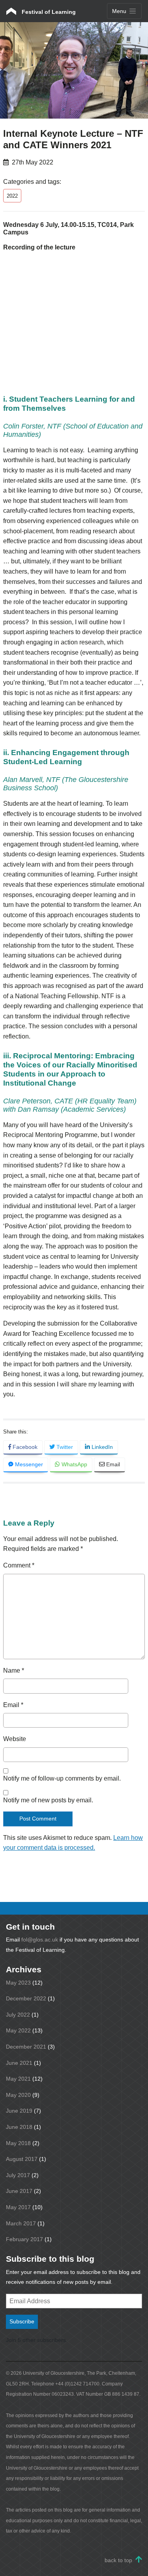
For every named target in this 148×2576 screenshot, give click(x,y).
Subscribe (22, 2321)
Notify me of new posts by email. (48, 1800)
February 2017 (24, 2239)
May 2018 (18, 2143)
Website (15, 1739)
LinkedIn (101, 1447)
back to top (118, 2560)
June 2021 (19, 2063)
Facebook (24, 1447)
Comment (19, 1565)
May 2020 (18, 2095)
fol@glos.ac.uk (40, 1940)
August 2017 (22, 2159)
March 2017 (21, 2223)
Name (14, 1670)
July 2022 (18, 2015)
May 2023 (18, 1983)
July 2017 (18, 2175)
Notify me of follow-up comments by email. (62, 1778)
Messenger (28, 1464)
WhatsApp (74, 1464)
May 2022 (18, 2030)
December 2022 (26, 1998)
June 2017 (19, 2191)
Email (112, 1464)
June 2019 (19, 2111)
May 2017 (18, 2207)
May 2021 (18, 2079)
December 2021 (26, 2047)
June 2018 (19, 2127)
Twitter (64, 1447)
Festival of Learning (48, 12)
